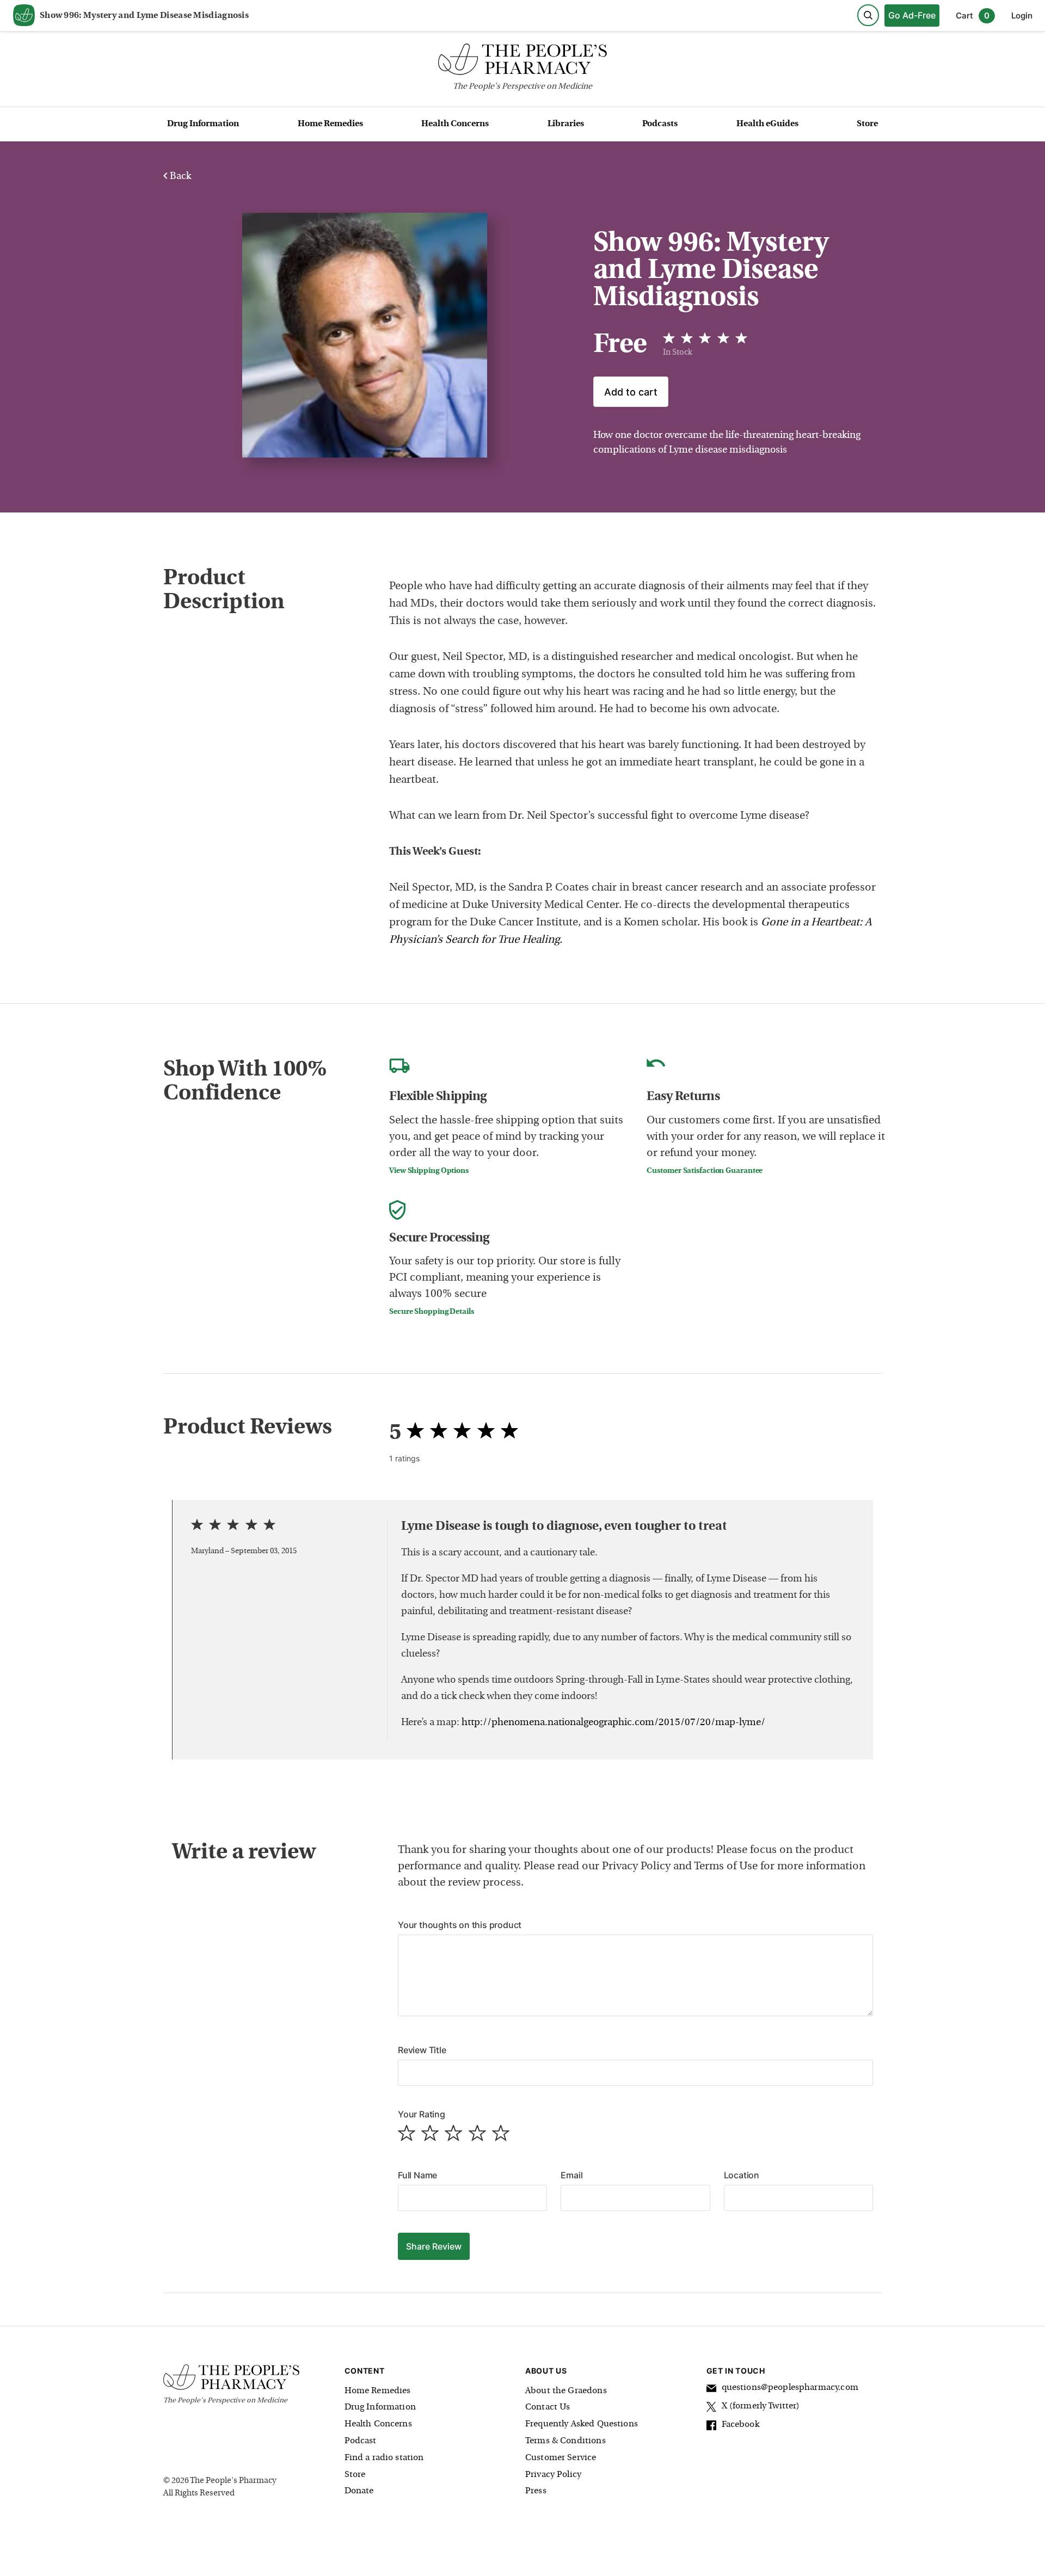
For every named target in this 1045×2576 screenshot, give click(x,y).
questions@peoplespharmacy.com (790, 2388)
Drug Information (203, 124)
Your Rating (422, 2114)
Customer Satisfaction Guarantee (705, 1171)
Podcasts (660, 124)
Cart (973, 16)
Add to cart (631, 392)
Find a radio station (384, 2458)
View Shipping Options (429, 1171)
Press (536, 2491)
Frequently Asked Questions (582, 2424)
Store (867, 124)
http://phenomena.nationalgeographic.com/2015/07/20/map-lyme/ (613, 1723)
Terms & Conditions (565, 2441)
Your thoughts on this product (460, 1925)
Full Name (417, 2175)
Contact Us (548, 2407)
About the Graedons (566, 2391)
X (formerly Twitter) (761, 2406)
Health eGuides (767, 124)
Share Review (434, 2246)
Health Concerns (455, 124)
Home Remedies (330, 124)
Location (742, 2175)
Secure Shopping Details (432, 1312)
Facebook (740, 2425)
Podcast (361, 2441)
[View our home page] (24, 16)
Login (1022, 16)
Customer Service (561, 2458)
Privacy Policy (553, 2475)
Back (179, 177)
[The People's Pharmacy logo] (522, 62)
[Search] (868, 15)
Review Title (422, 2050)
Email (571, 2175)
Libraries (566, 124)
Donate (359, 2491)
